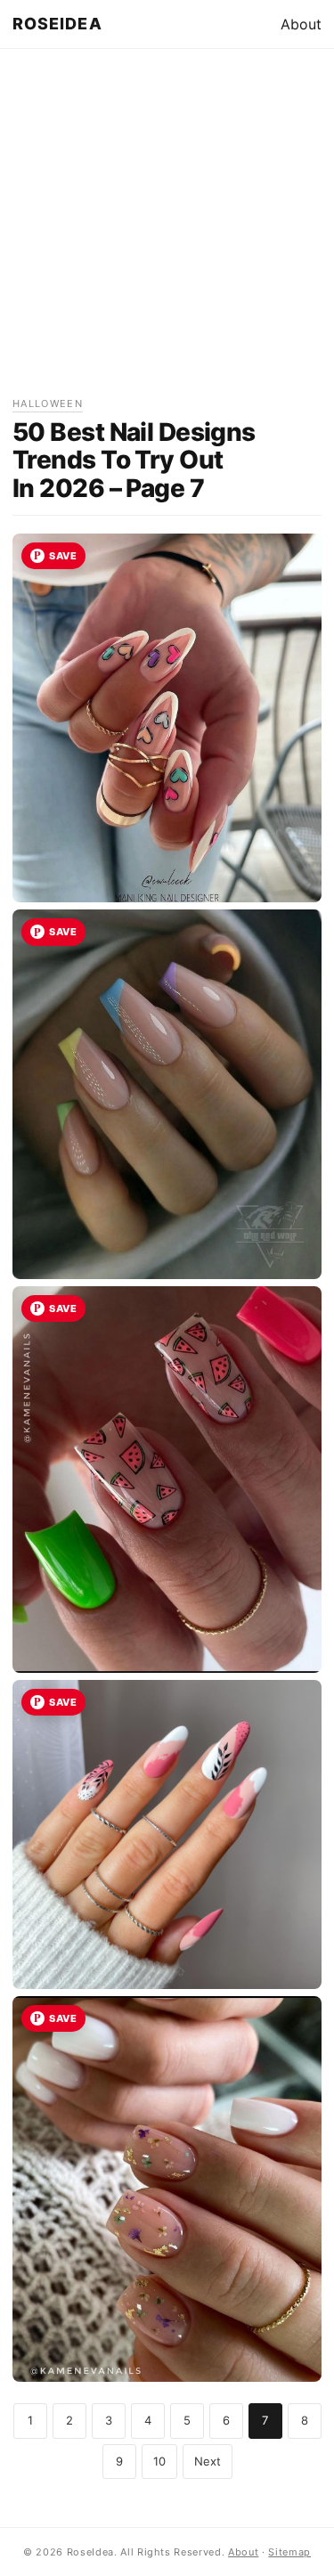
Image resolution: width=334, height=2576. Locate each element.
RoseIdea (57, 24)
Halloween (48, 404)
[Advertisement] (167, 228)
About (301, 24)
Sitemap (289, 2552)
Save (63, 556)
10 (159, 2461)
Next (208, 2461)
